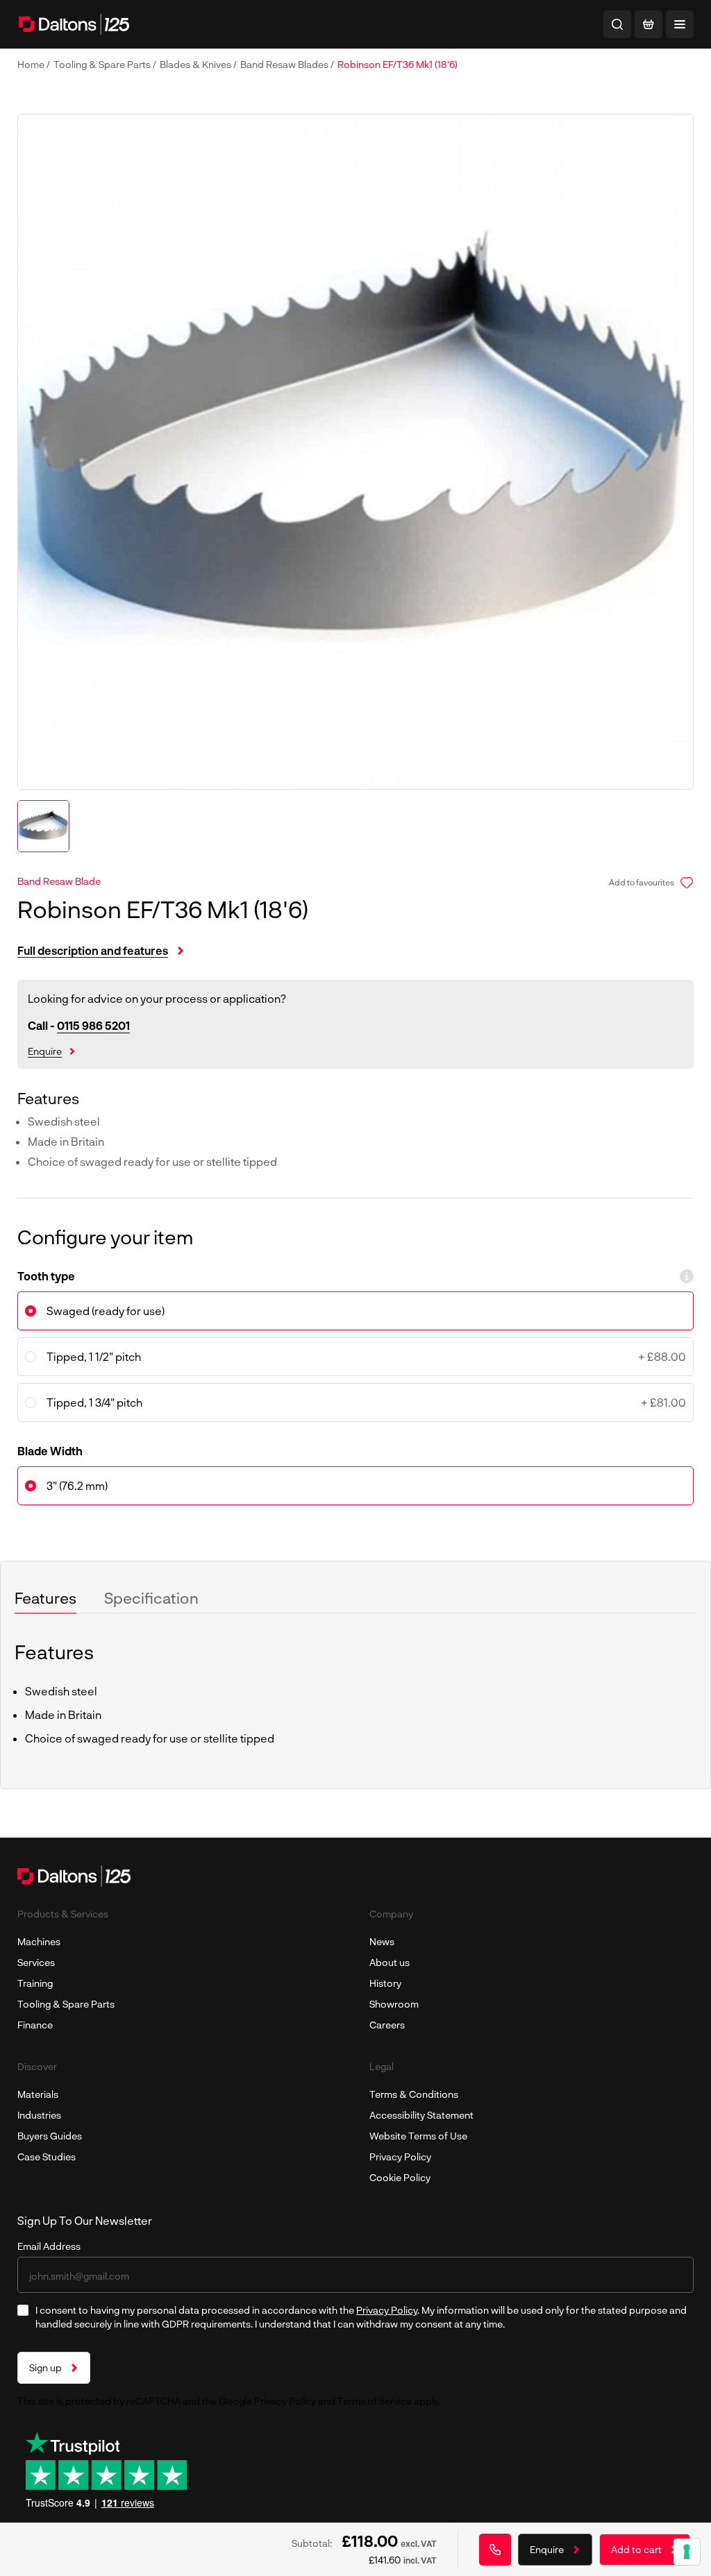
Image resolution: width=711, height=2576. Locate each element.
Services (36, 1962)
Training (35, 1983)
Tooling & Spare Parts (103, 64)
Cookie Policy (400, 2177)
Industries (39, 2115)
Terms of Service (375, 2401)
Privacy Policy (400, 2156)
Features (45, 1598)
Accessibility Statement (421, 2115)
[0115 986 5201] (495, 2550)
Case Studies (47, 2156)
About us (390, 1962)
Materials (38, 2094)
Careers (387, 2025)
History (385, 1983)
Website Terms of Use (418, 2136)
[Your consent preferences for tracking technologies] (687, 2552)
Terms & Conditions (414, 2094)
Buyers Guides (50, 2136)
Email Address (49, 2246)
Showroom (394, 2004)
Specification (151, 1598)
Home (32, 64)
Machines (39, 1941)
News (382, 1941)
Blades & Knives (196, 64)
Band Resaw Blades (285, 64)
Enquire (45, 1051)
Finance (35, 2025)
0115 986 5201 (93, 1025)
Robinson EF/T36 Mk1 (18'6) (398, 64)
